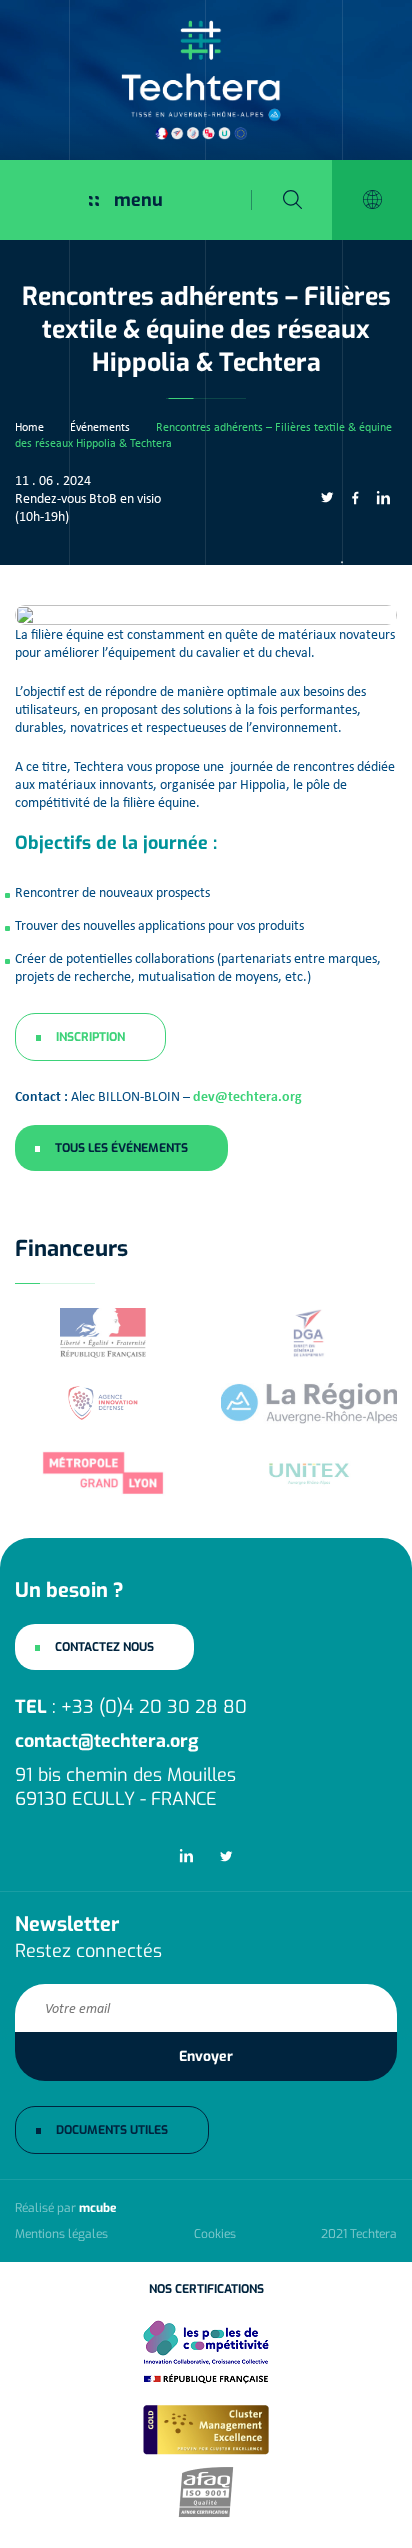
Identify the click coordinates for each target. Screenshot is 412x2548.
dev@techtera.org (247, 1095)
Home (29, 427)
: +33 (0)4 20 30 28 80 (131, 1707)
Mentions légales (61, 2234)
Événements (100, 427)
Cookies (215, 2234)
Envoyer (206, 2056)
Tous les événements (121, 1148)
